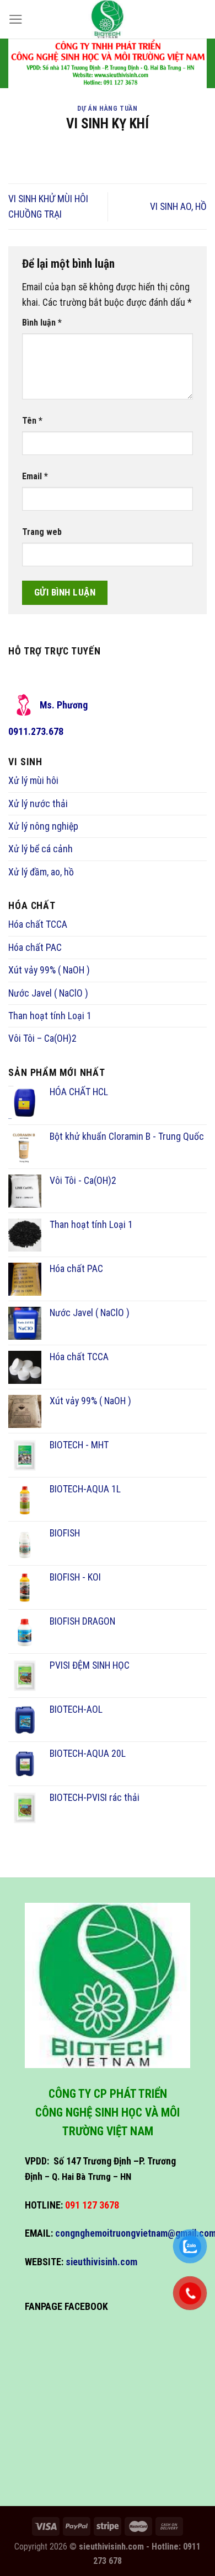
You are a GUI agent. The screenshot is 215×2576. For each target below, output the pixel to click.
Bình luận (42, 323)
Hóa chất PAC (35, 948)
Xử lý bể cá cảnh (41, 849)
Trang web (42, 532)
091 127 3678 (92, 2205)
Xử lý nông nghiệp (43, 826)
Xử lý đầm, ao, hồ (41, 872)
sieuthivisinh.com (101, 2262)
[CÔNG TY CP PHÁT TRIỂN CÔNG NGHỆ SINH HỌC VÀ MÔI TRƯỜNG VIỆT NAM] (108, 19)
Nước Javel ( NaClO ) (48, 993)
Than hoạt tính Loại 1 (50, 1016)
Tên (32, 421)
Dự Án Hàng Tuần (107, 108)
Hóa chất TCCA (38, 924)
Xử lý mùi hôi (33, 781)
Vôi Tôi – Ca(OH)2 (42, 1038)
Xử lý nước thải (38, 804)
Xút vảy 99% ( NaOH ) (49, 970)
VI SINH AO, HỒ (178, 207)
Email (35, 476)
